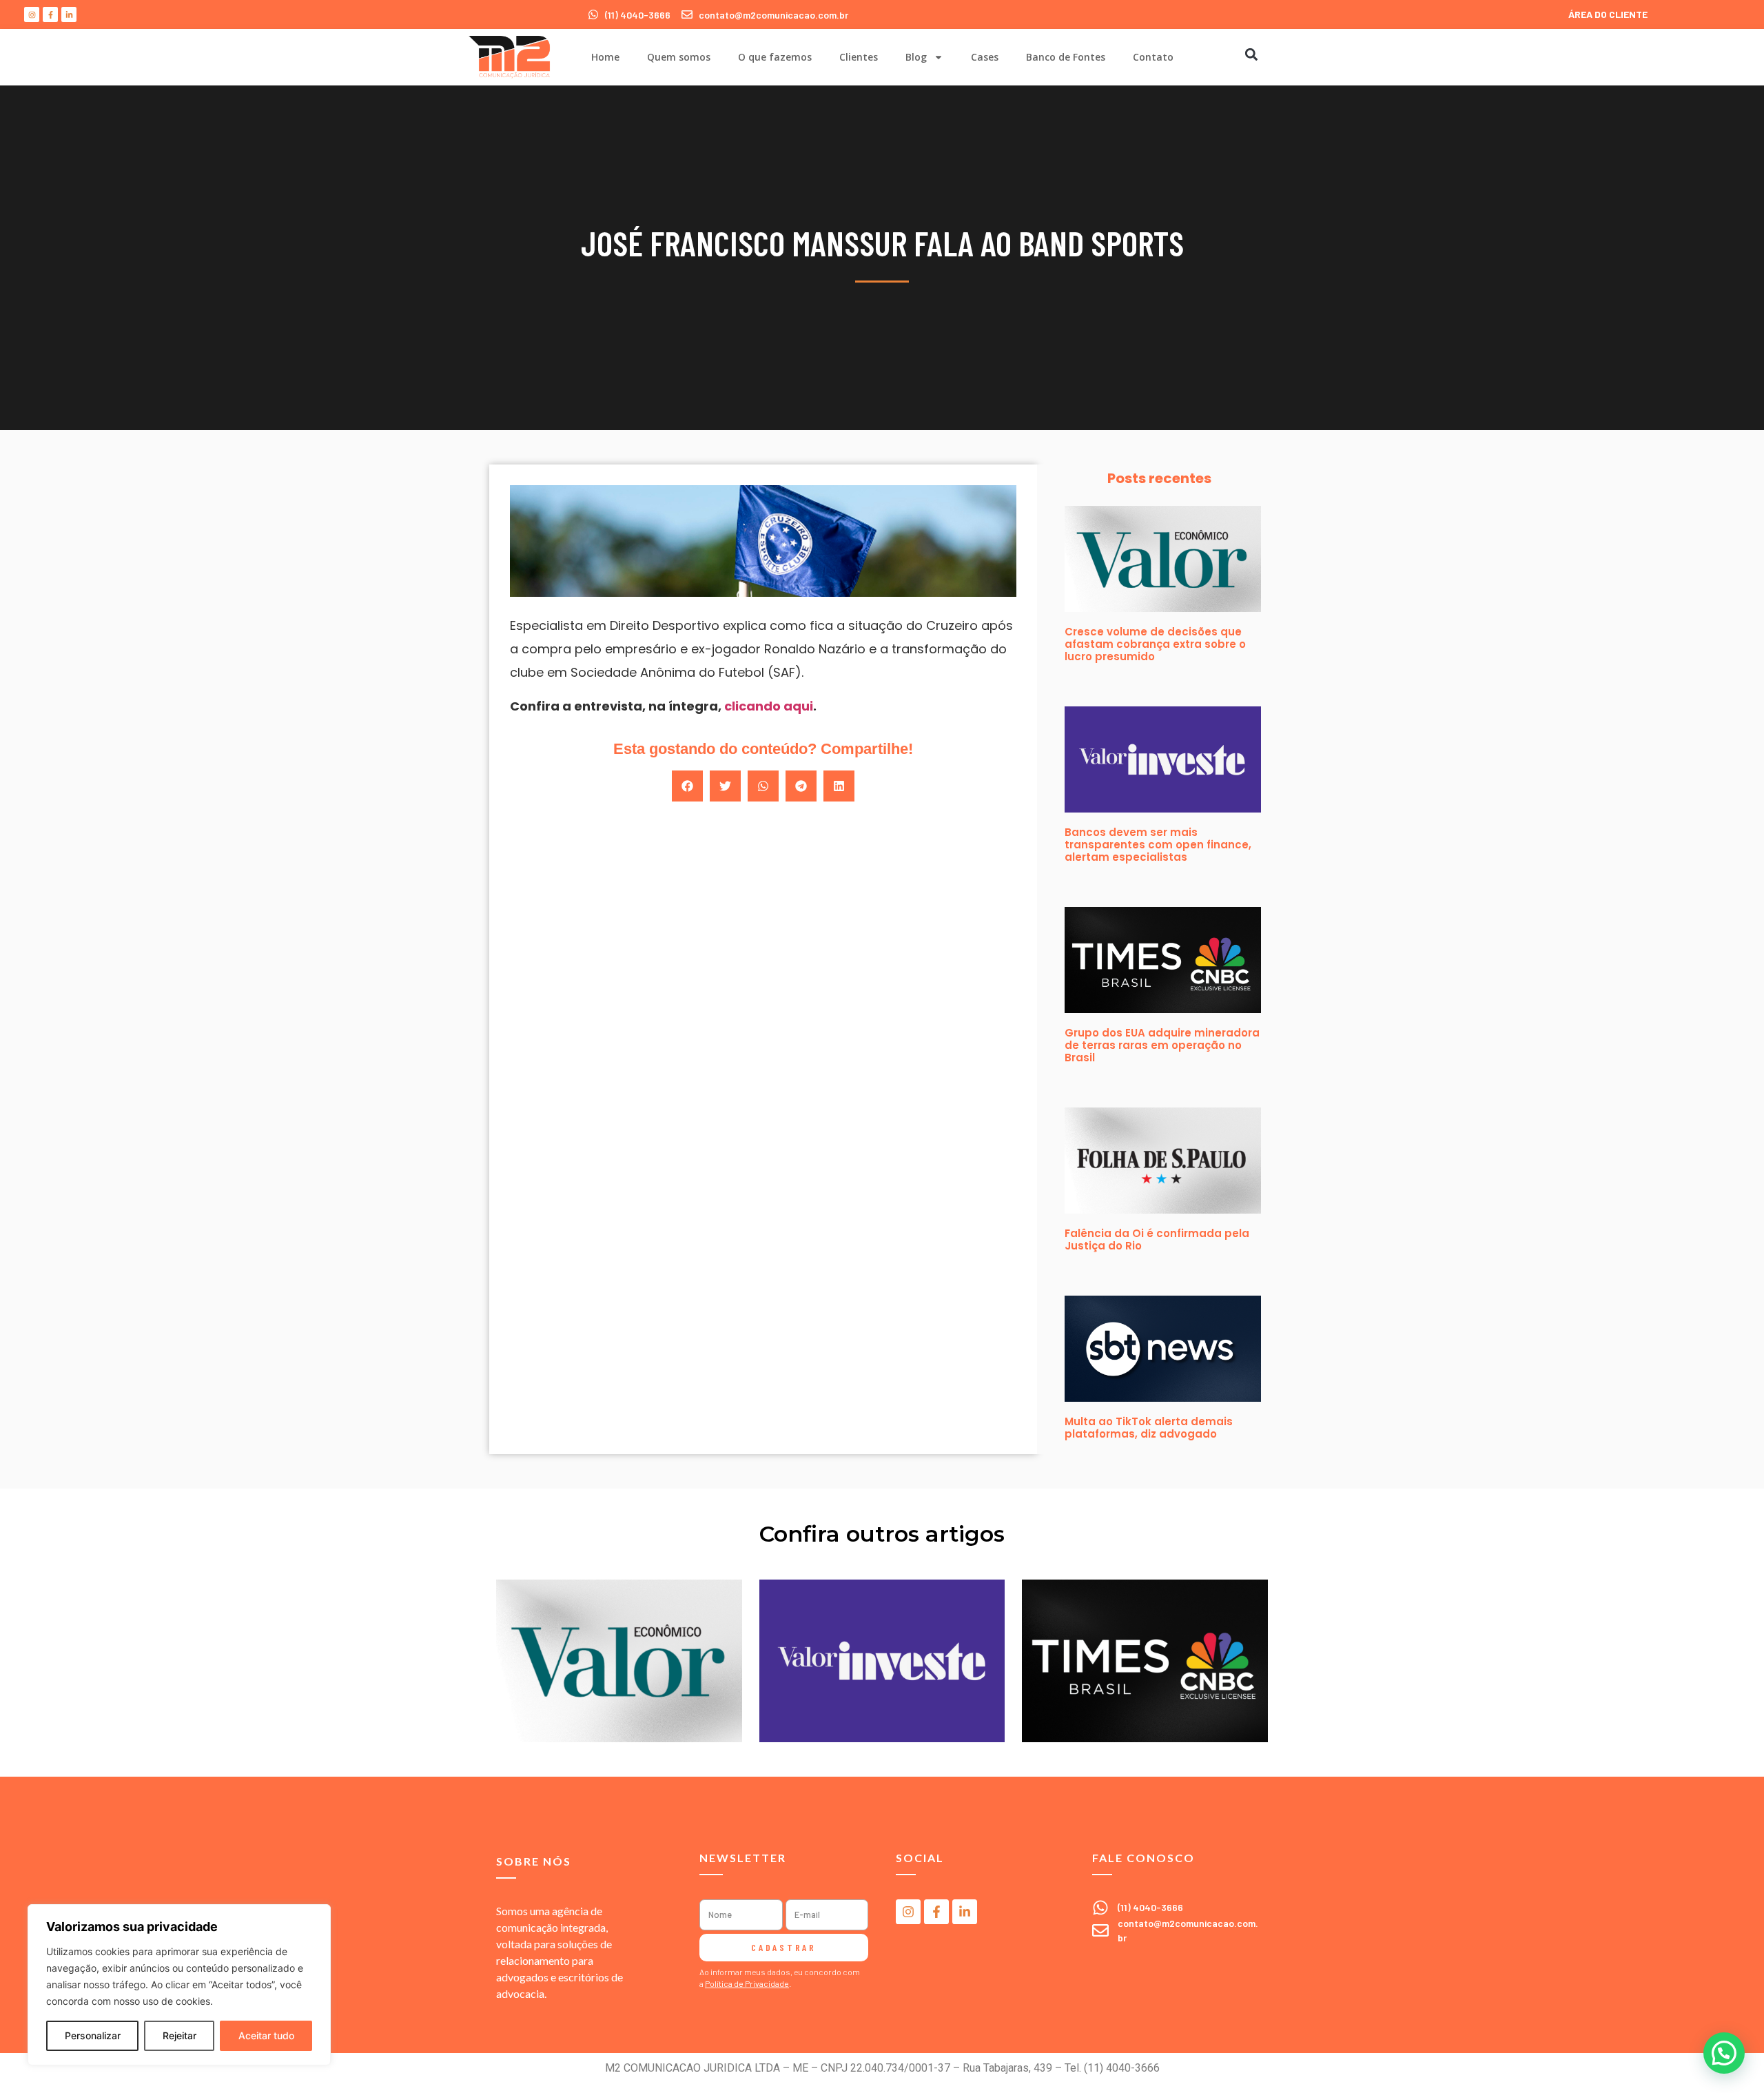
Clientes (859, 57)
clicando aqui (769, 706)
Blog (916, 57)
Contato (1153, 57)
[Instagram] (32, 14)
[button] (1251, 54)
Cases (985, 57)
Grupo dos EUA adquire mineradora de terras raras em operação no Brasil (1162, 1045)
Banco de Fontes (1066, 57)
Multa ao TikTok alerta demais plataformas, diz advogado (1149, 1428)
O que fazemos (775, 57)
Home (605, 57)
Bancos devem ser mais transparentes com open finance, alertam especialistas (1158, 845)
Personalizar (93, 2035)
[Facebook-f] (50, 14)
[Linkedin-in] (69, 14)
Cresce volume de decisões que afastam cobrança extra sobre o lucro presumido (1155, 644)
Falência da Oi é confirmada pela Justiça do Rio (1157, 1239)
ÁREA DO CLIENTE (1608, 14)
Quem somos (679, 57)
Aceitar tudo (266, 2035)
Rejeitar (180, 2035)
